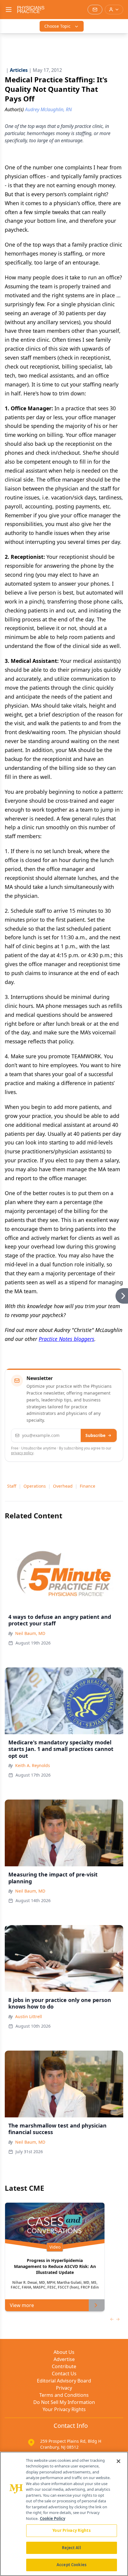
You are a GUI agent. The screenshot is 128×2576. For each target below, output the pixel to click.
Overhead (63, 1486)
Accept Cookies (71, 2565)
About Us (64, 2352)
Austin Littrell (29, 2016)
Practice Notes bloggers (67, 1339)
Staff (12, 1486)
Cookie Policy (53, 2518)
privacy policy (22, 1453)
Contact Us (64, 2374)
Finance (88, 1486)
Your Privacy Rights (64, 2409)
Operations (35, 1486)
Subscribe (95, 1435)
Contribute (64, 2366)
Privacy (64, 2388)
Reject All (71, 2548)
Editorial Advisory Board (64, 2381)
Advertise (64, 2359)
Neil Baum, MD (30, 1633)
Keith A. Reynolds (33, 1765)
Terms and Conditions (64, 2395)
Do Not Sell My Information (64, 2402)
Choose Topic (57, 26)
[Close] (118, 2461)
